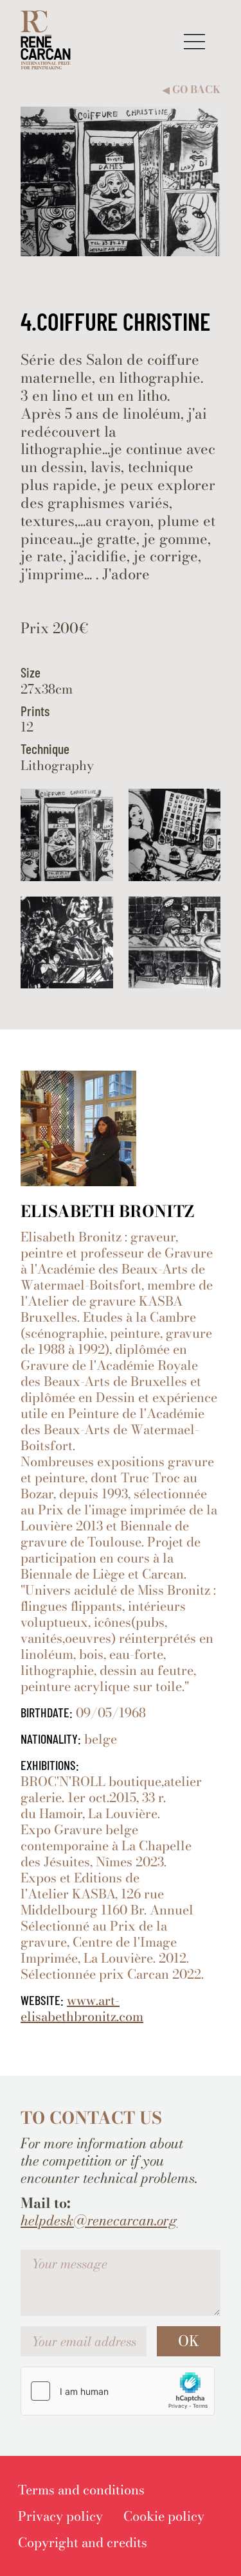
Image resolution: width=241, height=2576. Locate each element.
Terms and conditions (81, 2490)
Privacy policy (60, 2516)
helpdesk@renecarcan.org (99, 2221)
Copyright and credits (83, 2542)
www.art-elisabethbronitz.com (82, 2008)
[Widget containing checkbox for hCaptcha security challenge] (118, 2391)
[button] (194, 41)
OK (189, 2341)
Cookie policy (164, 2516)
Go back (192, 90)
